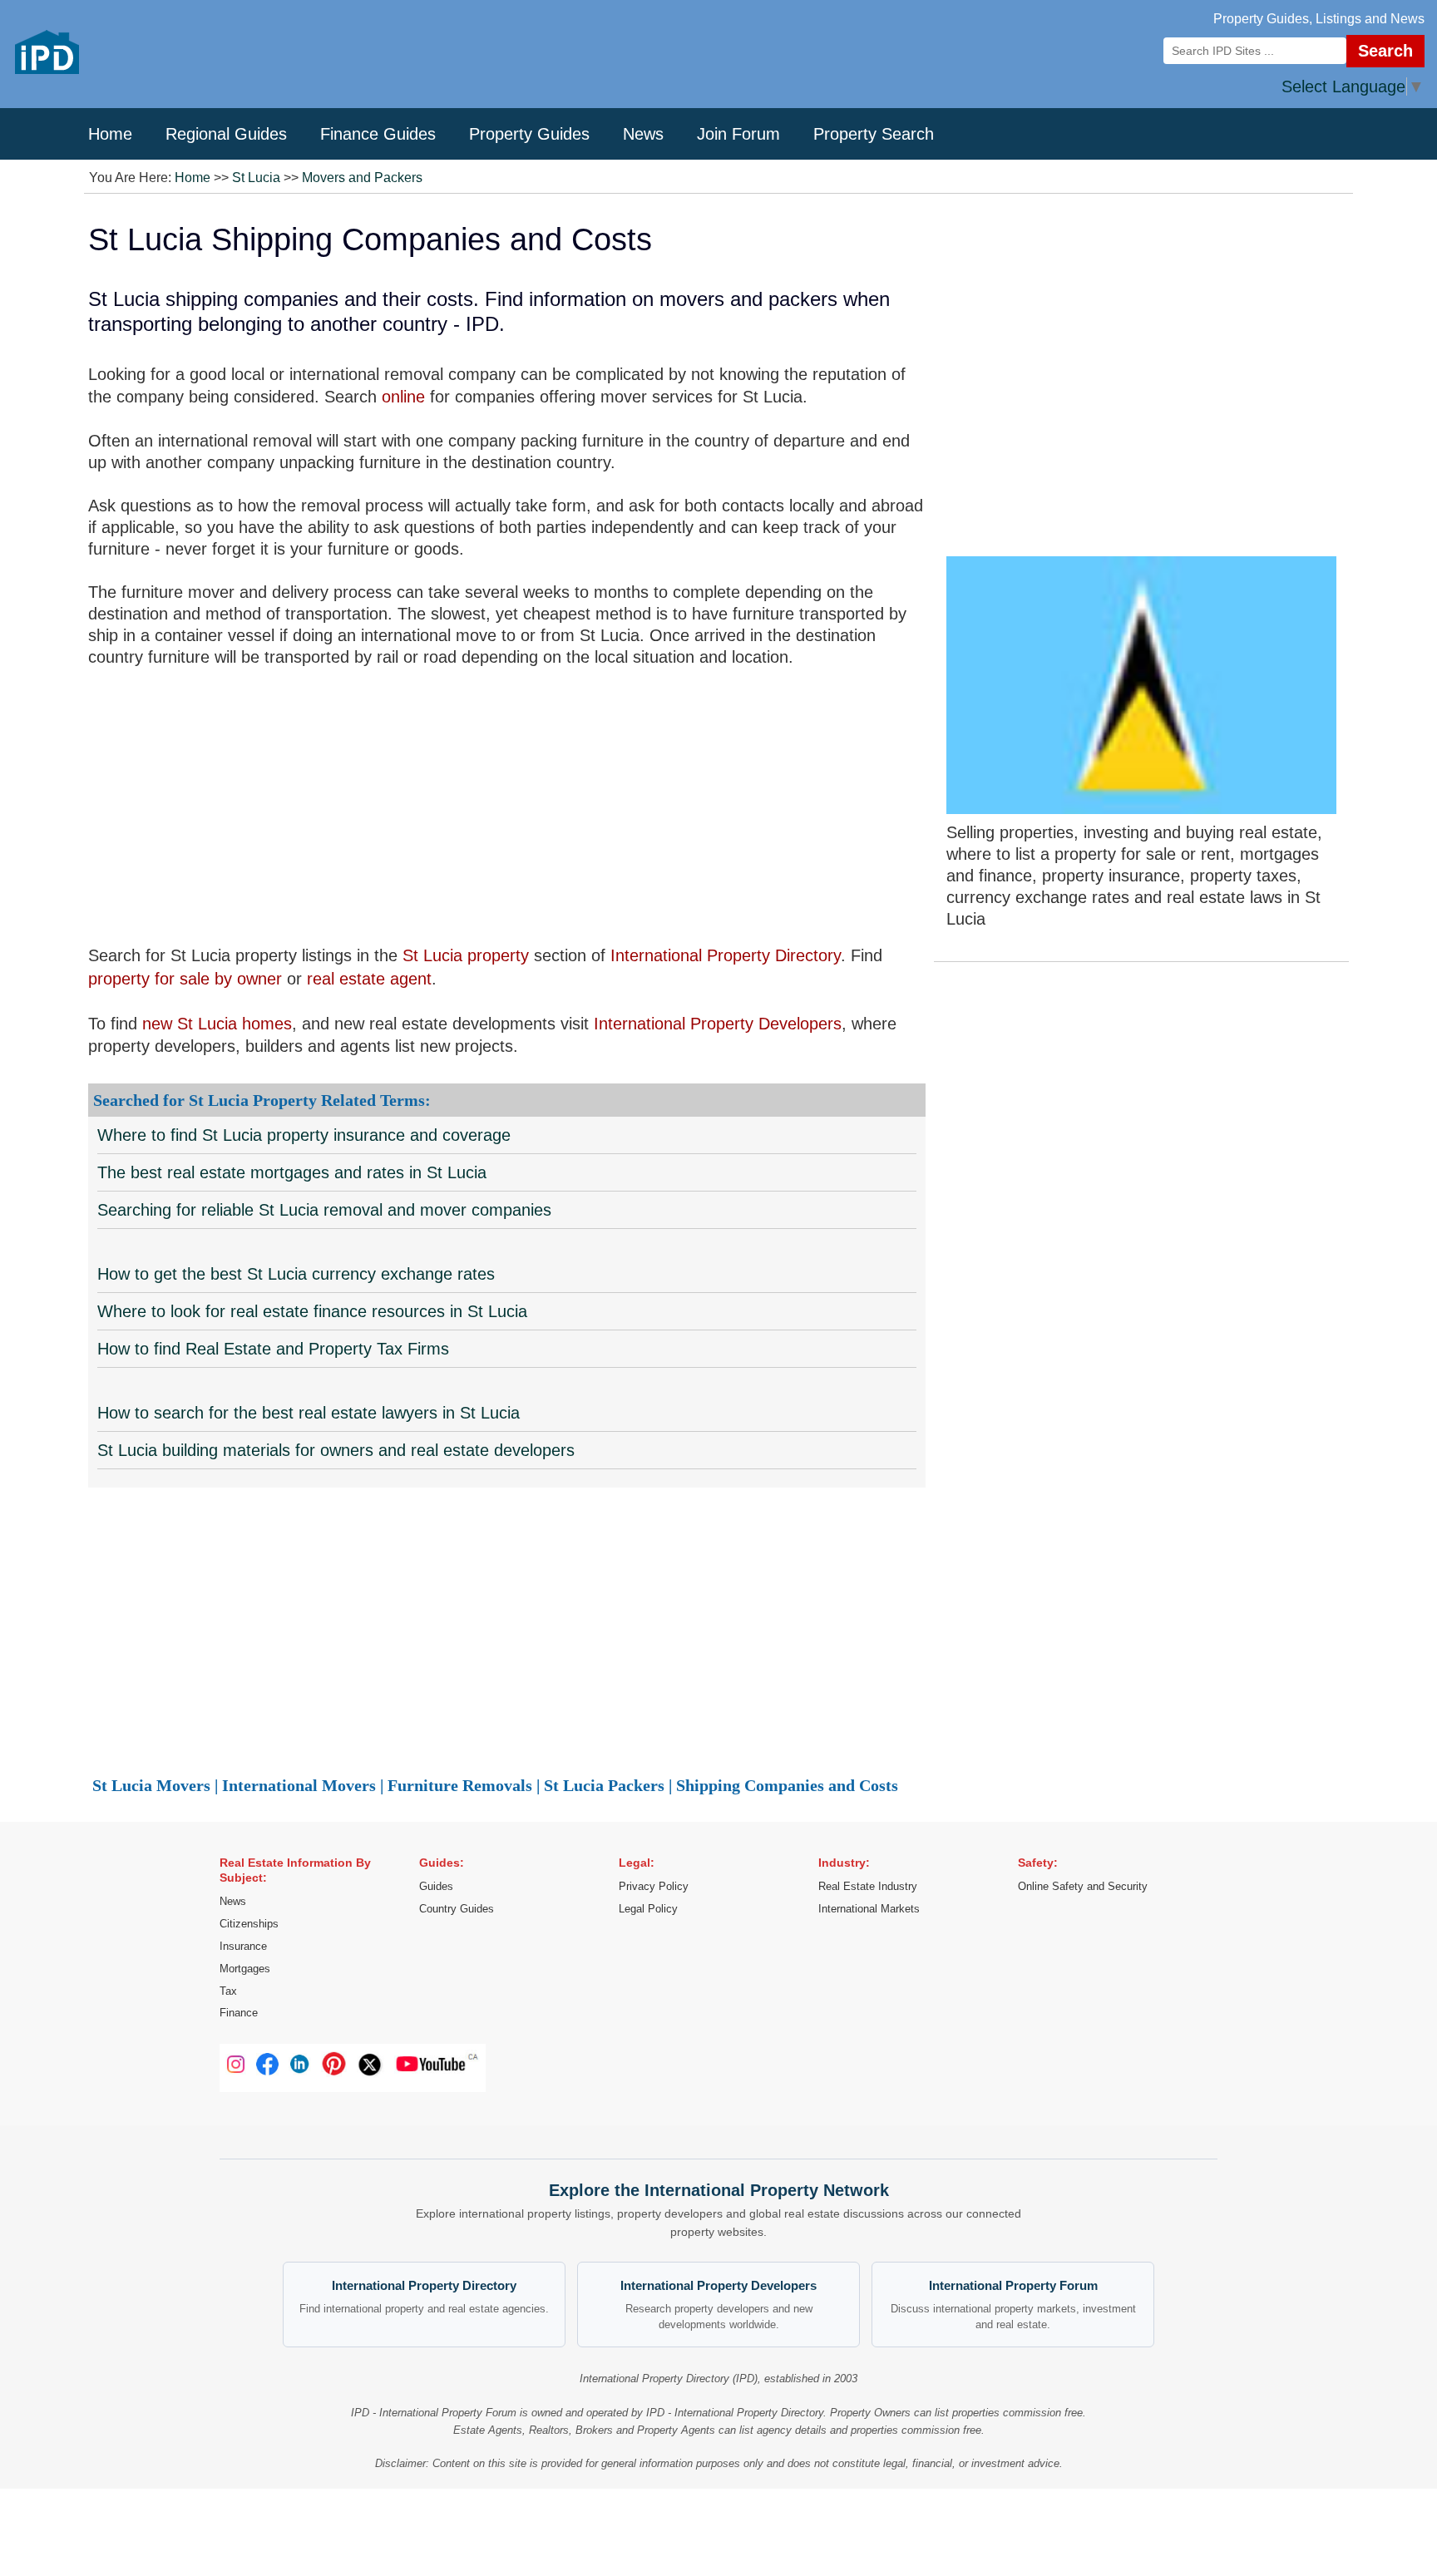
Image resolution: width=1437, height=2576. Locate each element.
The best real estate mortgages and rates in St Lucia (292, 1172)
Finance (239, 2013)
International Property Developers (718, 1024)
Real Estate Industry (868, 1886)
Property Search (874, 134)
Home (110, 134)
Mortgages (245, 1969)
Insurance (243, 1946)
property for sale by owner (185, 979)
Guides (436, 1886)
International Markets (869, 1909)
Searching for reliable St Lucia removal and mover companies (324, 1210)
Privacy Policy (654, 1886)
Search (1385, 51)
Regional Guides (226, 134)
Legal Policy (648, 1909)
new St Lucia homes (217, 1024)
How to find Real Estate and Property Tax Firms (273, 1349)
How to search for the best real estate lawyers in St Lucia (309, 1413)
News (643, 134)
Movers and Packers (362, 178)
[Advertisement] (507, 806)
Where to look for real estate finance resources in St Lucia (312, 1311)
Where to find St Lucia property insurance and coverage (304, 1135)
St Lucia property (466, 955)
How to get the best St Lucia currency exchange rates (296, 1274)
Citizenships (249, 1924)
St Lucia (256, 178)
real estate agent (369, 979)
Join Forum (738, 134)
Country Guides (457, 1909)
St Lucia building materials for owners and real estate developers (336, 1450)
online (403, 397)
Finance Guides (378, 134)
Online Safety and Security (1083, 1886)
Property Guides (529, 134)
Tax (228, 1991)
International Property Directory (726, 955)
